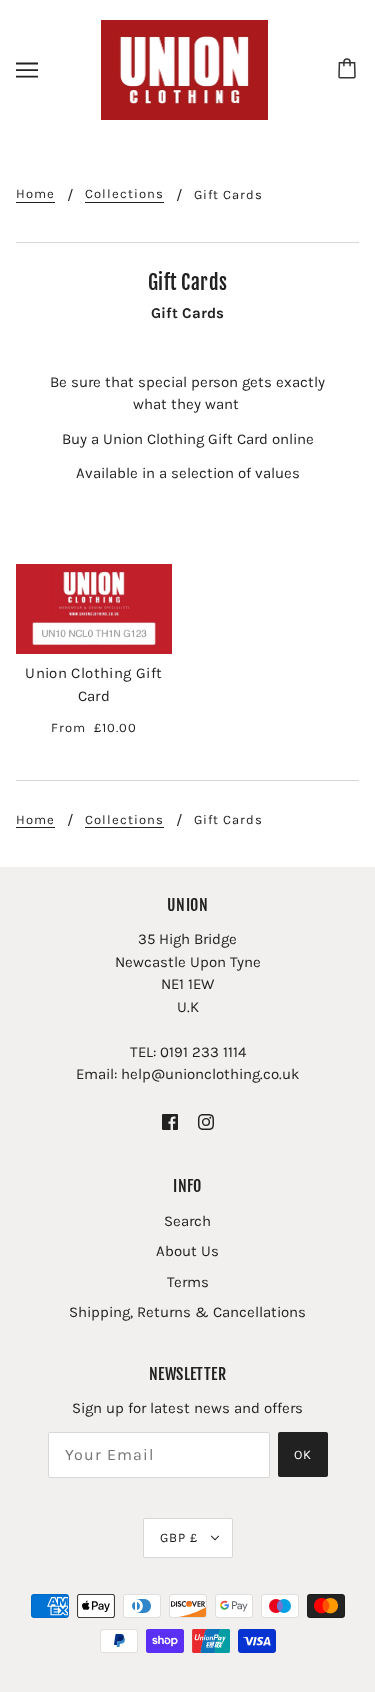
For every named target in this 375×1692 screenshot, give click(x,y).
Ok (303, 1454)
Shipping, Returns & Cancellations (187, 1312)
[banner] (185, 69)
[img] (170, 1121)
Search (187, 1221)
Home (35, 194)
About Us (187, 1251)
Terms (188, 1282)
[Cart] (350, 70)
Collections (124, 194)
